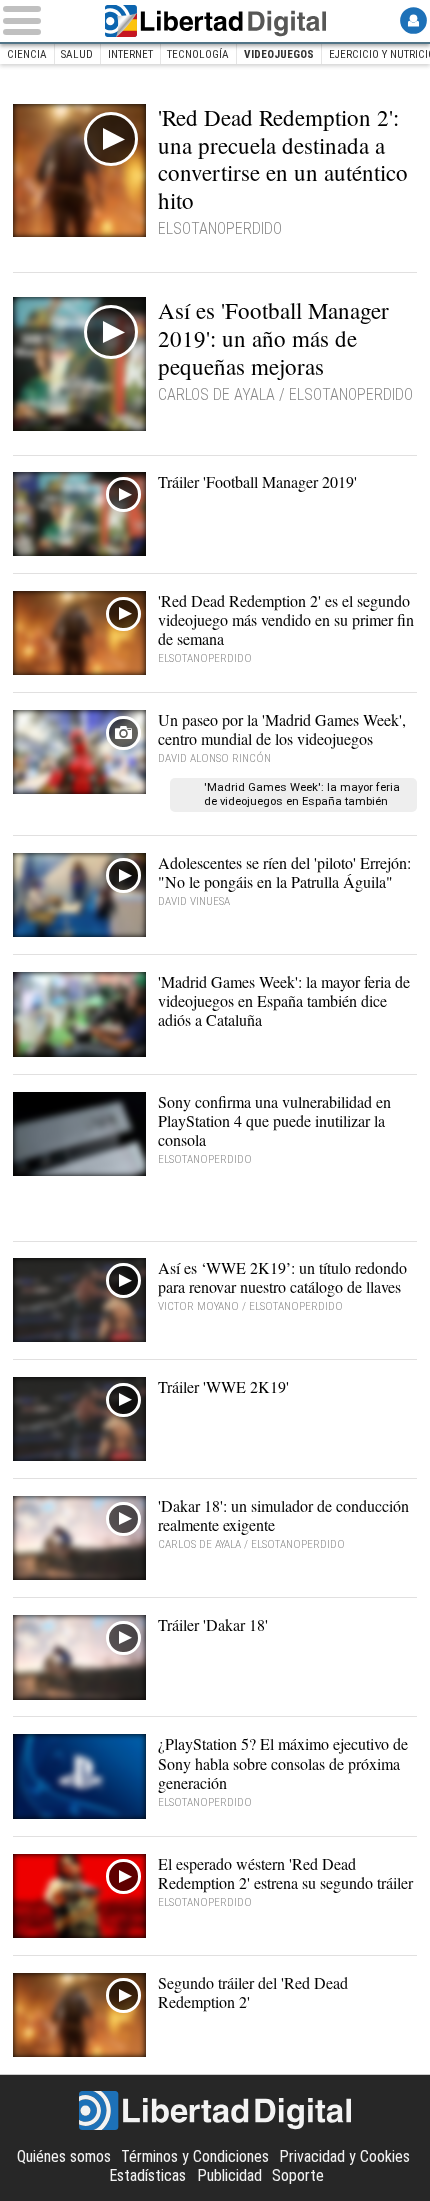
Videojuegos (279, 54)
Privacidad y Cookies (344, 2156)
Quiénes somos (64, 2156)
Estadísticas (147, 2175)
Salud (77, 54)
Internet (130, 54)
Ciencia (27, 54)
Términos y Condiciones (195, 2156)
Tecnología (198, 54)
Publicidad (229, 2175)
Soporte (298, 2175)
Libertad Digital (215, 21)
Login (413, 20)
